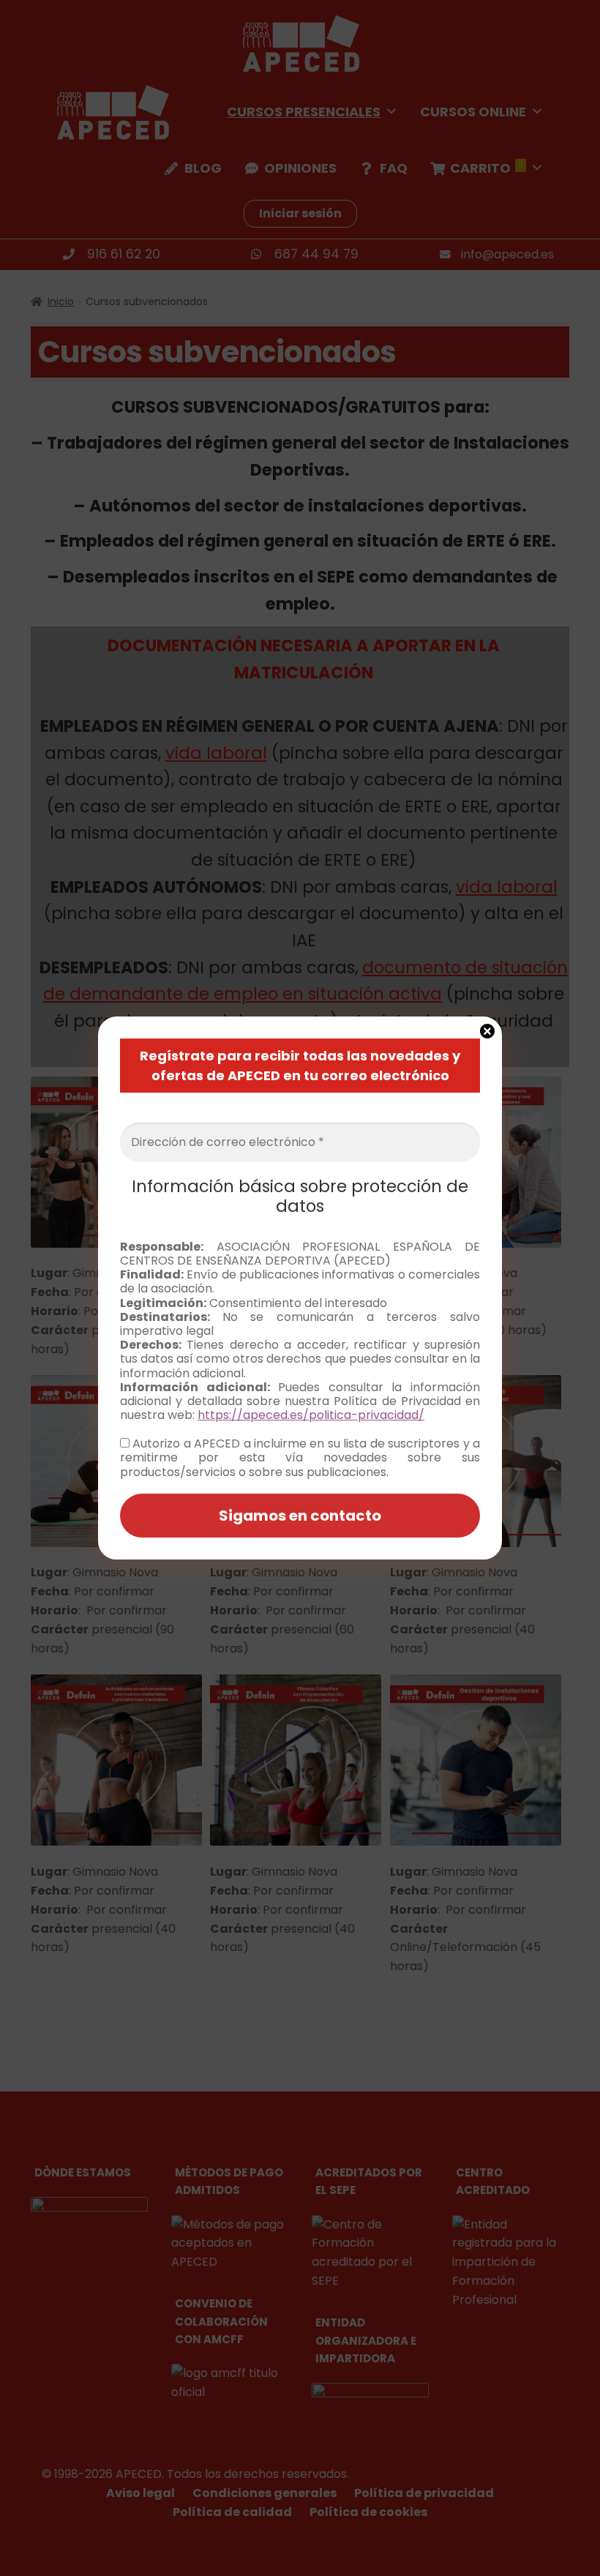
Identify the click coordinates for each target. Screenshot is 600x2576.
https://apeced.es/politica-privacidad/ (311, 1415)
